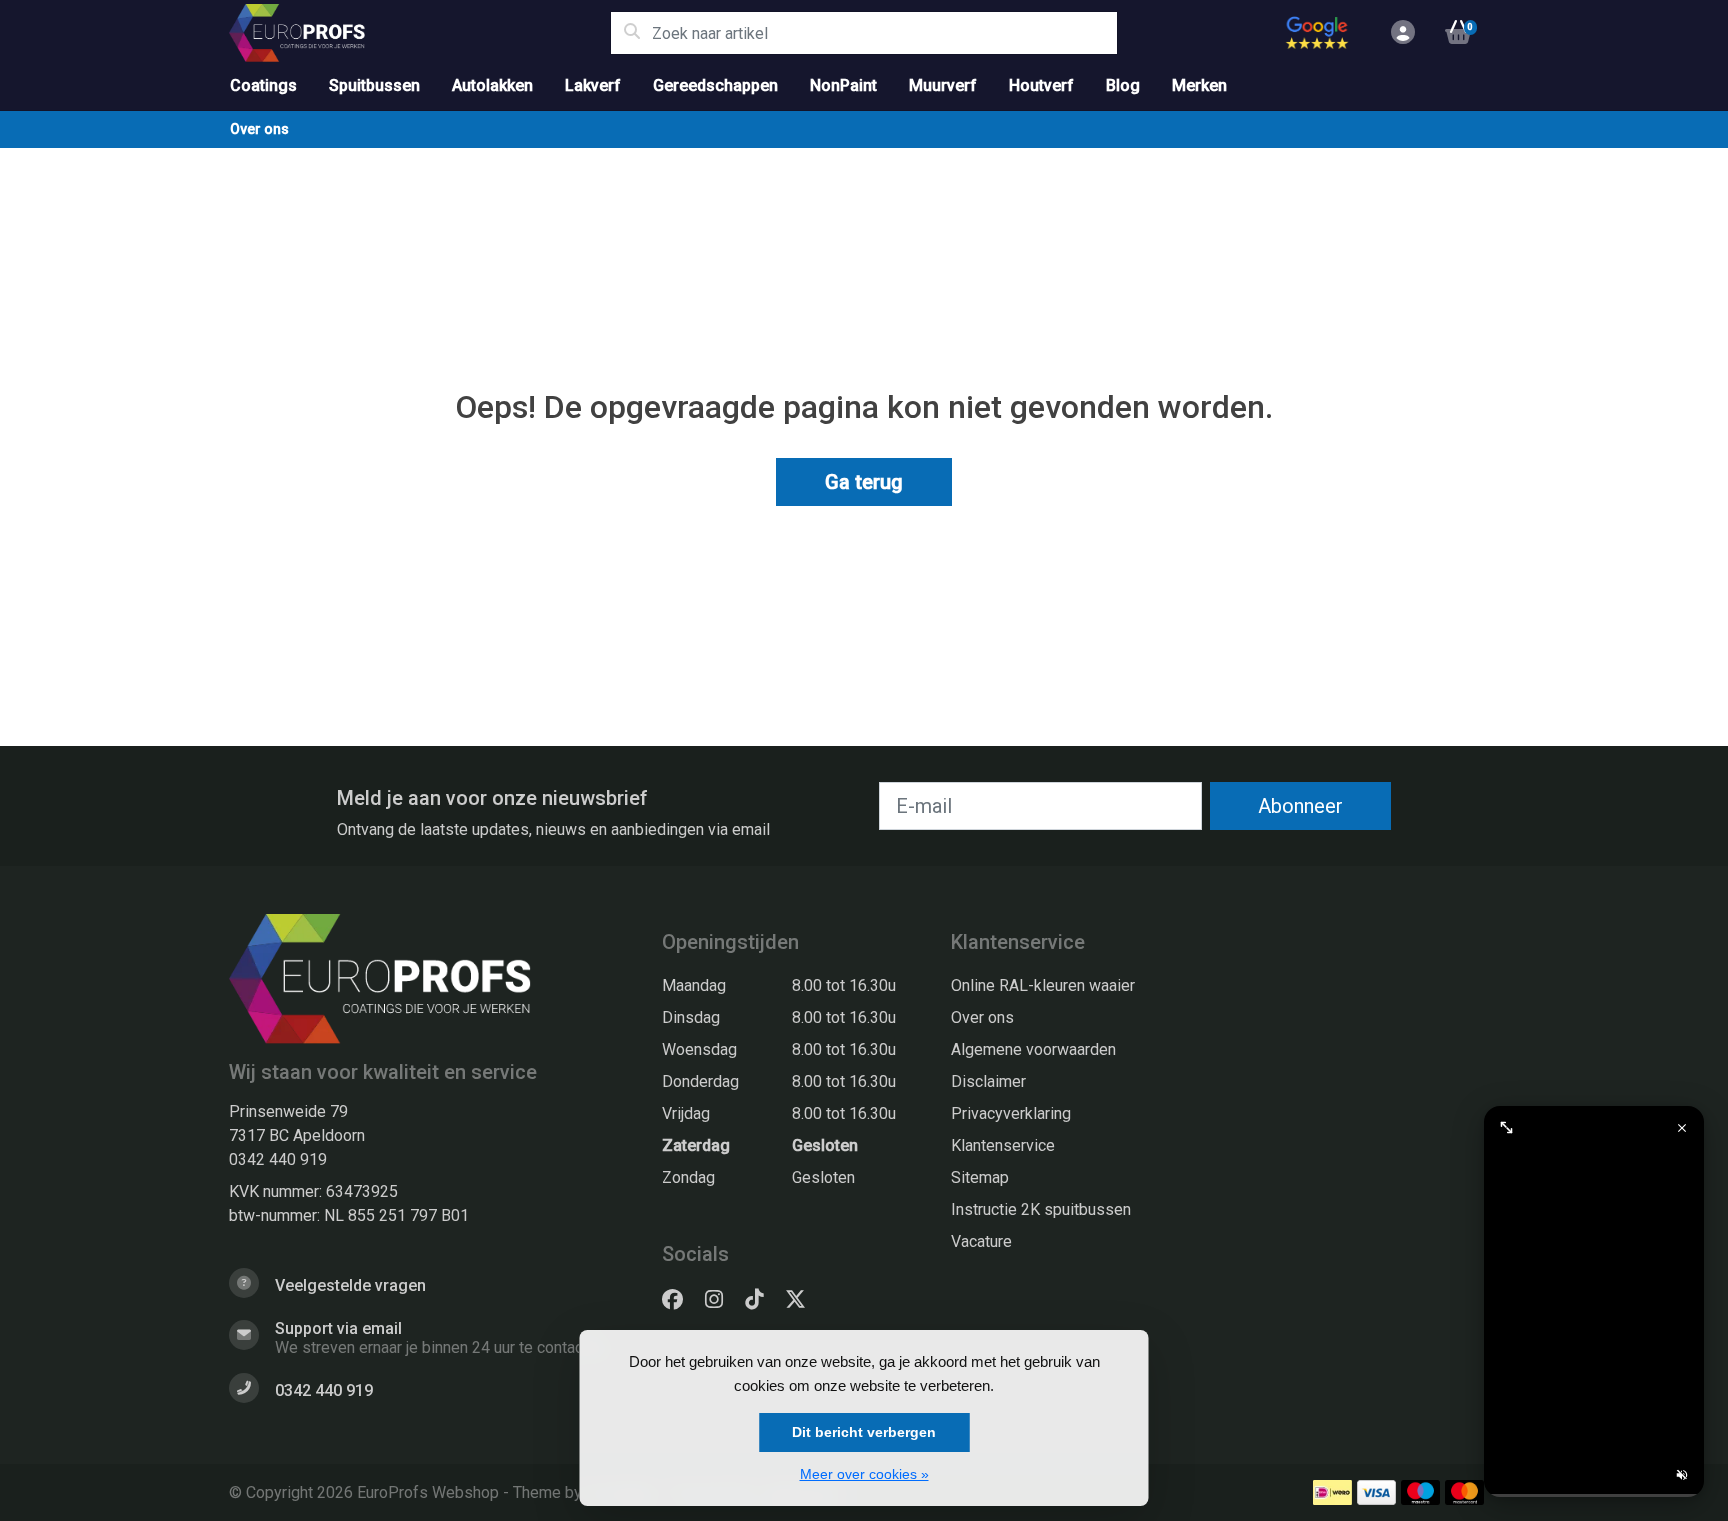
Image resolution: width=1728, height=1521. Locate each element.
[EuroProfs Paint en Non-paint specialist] (419, 33)
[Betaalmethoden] (1332, 1492)
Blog (1123, 85)
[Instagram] (722, 1300)
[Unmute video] (1682, 1475)
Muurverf (943, 85)
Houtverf (1041, 85)
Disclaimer (988, 1081)
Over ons (259, 129)
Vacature (981, 1241)
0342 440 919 (278, 1159)
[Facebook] (680, 1300)
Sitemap (980, 1177)
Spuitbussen (374, 85)
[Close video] (1682, 1128)
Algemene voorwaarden (1033, 1049)
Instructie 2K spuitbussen (1041, 1209)
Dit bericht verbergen (864, 1432)
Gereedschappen (715, 85)
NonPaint (843, 85)
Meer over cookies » (864, 1474)
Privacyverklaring (1011, 1113)
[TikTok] (762, 1300)
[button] (1400, 33)
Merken (1199, 85)
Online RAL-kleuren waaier (1043, 985)
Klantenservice (1003, 1145)
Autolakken (492, 85)
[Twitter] (803, 1300)
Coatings (263, 85)
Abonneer (1300, 806)
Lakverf (593, 85)
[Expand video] (1506, 1128)
